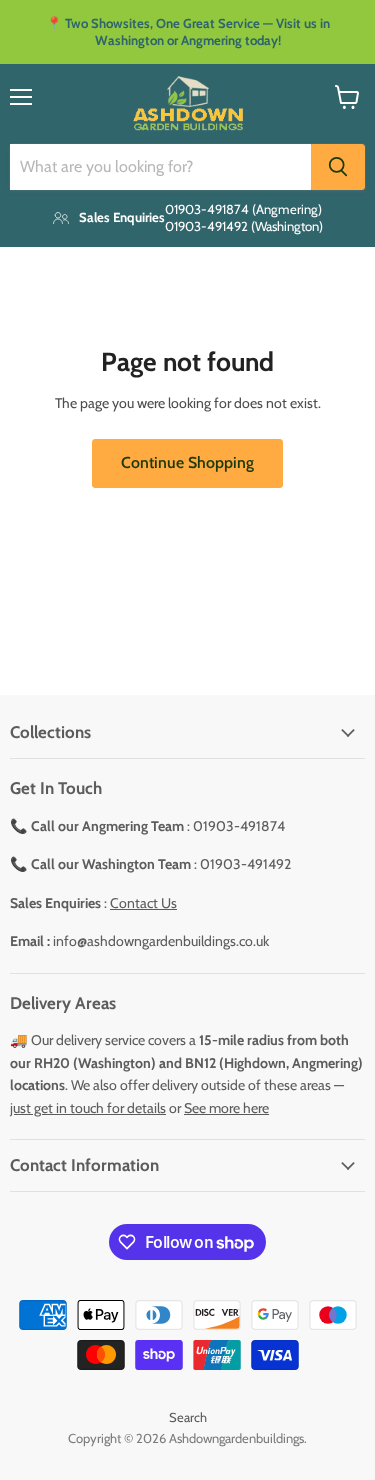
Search (188, 1417)
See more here (226, 1108)
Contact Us (143, 903)
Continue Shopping (187, 462)
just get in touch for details (88, 1108)
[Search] (338, 167)
